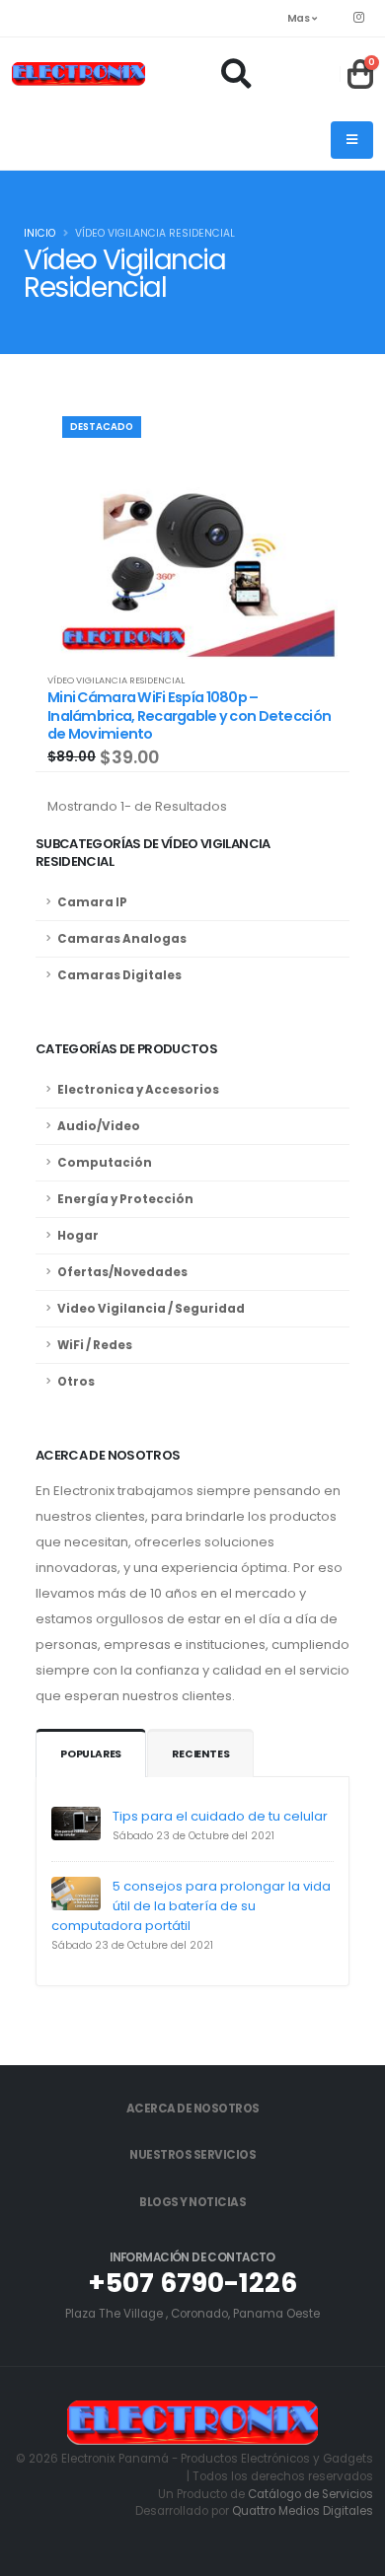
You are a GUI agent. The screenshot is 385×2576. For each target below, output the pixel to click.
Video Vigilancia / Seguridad (151, 1309)
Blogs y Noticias (192, 2202)
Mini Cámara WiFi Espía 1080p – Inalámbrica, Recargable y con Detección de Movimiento (189, 716)
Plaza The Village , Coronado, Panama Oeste (192, 2314)
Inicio (39, 233)
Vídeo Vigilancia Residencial (116, 680)
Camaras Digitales (119, 975)
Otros (76, 1382)
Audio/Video (99, 1126)
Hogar (78, 1236)
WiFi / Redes (95, 1345)
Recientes (200, 1754)
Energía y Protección (125, 1199)
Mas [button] (300, 18)
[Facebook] (358, 18)
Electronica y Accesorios (138, 1090)
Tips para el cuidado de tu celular (220, 1816)
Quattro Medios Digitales (303, 2511)
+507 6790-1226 (192, 2283)
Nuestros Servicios (192, 2155)
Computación (105, 1163)
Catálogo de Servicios (310, 2494)
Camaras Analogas (122, 939)
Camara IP (92, 902)
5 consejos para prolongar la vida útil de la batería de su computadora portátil (191, 1906)
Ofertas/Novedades (122, 1272)
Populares (91, 1754)
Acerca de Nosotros (193, 2109)
